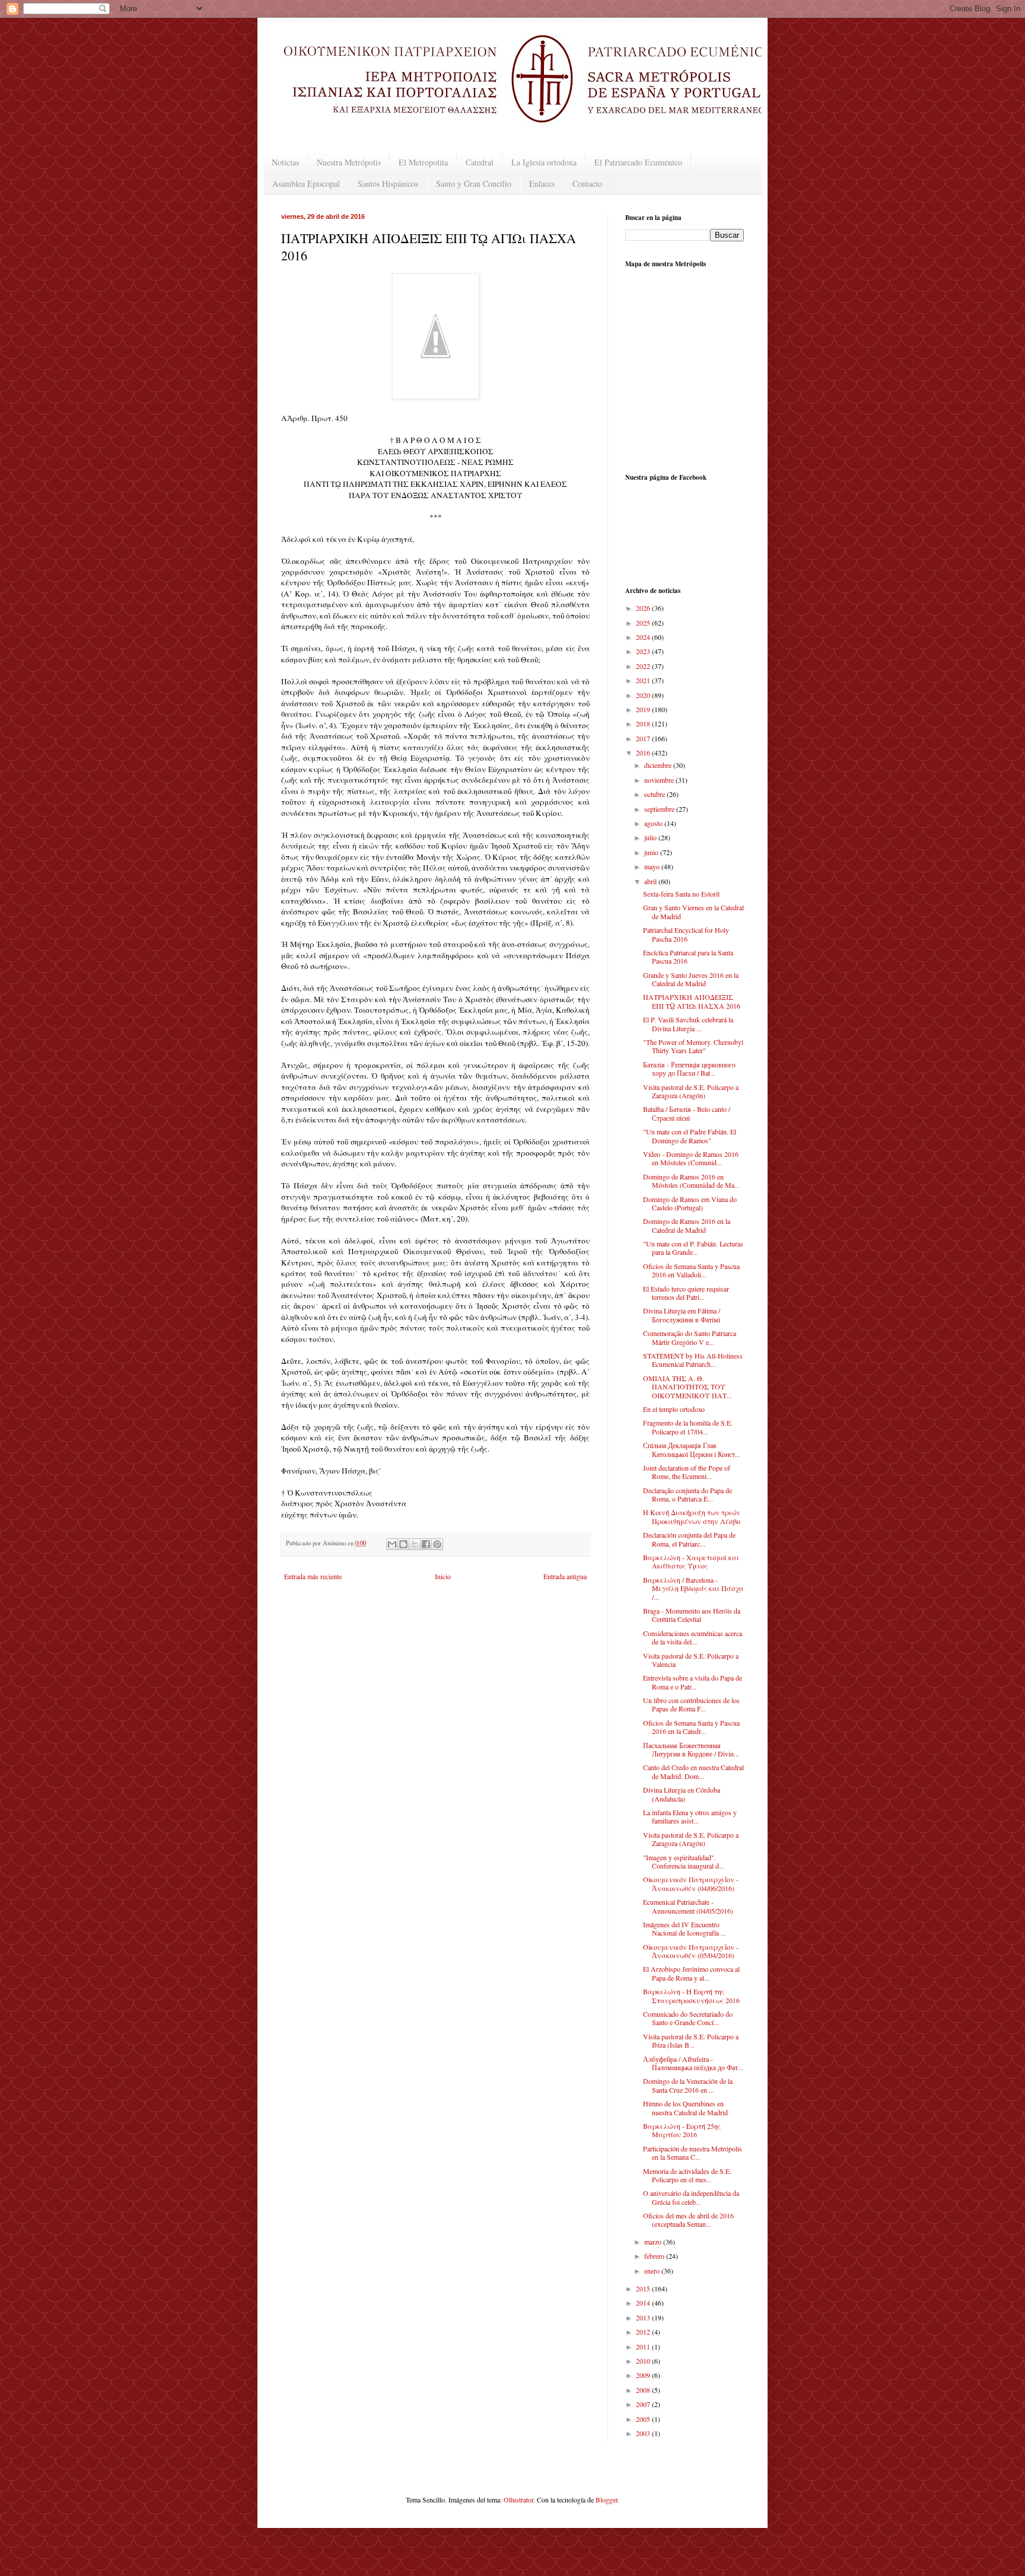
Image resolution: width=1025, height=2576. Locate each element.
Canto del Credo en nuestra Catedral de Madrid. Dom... (693, 1771)
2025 (644, 623)
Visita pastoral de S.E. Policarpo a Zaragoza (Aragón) (691, 1091)
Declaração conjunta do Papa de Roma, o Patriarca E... (687, 1494)
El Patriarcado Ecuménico (638, 162)
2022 (644, 666)
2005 (644, 2419)
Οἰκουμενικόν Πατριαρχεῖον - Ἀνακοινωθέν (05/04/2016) (691, 1951)
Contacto (587, 184)
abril (651, 881)
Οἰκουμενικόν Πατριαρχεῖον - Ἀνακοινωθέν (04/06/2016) (691, 1883)
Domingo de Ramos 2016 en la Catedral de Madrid (687, 1225)
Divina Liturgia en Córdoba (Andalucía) (682, 1794)
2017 (644, 738)
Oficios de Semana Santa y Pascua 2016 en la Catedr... (691, 1727)
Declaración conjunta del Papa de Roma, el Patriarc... (689, 1539)
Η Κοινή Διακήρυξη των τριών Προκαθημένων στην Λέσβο (692, 1516)
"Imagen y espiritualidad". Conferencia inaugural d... (684, 1861)
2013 (644, 2317)
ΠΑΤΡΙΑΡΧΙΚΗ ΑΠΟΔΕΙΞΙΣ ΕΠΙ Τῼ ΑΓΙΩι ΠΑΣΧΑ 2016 (692, 1001)
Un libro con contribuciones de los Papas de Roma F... (691, 1704)
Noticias (285, 162)
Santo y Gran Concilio (474, 184)
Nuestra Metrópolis (349, 162)
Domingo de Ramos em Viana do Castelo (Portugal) (690, 1203)
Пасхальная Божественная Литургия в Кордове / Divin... (691, 1749)
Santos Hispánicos (388, 184)
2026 (644, 608)
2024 (644, 637)
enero (653, 2271)
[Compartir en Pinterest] (437, 1544)
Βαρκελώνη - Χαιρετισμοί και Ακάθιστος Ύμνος (691, 1561)
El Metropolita (423, 162)
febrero (655, 2256)
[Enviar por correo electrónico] (392, 1544)
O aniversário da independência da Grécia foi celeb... (691, 2197)
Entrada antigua (565, 1576)
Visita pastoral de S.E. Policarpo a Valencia (691, 1660)
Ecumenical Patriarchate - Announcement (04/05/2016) (688, 1906)
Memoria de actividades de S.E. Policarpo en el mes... (687, 2175)
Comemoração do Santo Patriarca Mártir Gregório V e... (690, 1337)
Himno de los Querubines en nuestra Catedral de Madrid (685, 2108)
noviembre (660, 780)
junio (652, 852)
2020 (644, 695)
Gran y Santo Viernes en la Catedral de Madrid (693, 911)
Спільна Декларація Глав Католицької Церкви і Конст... (692, 1449)
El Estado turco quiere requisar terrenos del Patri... (686, 1293)
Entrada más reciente (313, 1576)
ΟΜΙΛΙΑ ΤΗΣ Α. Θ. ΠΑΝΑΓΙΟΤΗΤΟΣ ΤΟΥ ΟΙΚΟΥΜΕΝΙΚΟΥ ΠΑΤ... (687, 1387)
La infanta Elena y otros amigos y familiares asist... (690, 1816)
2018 (644, 723)
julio (651, 837)
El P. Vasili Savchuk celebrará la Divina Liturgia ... (688, 1024)
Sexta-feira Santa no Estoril (681, 894)
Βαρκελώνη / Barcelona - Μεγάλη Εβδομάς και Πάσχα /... (693, 1588)
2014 (644, 2303)
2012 (644, 2332)
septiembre (660, 809)
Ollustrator (518, 2500)
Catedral (480, 162)
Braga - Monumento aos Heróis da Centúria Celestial (692, 1615)
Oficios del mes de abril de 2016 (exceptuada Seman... (688, 2220)
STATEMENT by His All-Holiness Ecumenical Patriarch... (693, 1360)
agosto (654, 823)
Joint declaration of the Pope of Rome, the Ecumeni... (687, 1472)
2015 (644, 2288)
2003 (644, 2433)
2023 (644, 651)
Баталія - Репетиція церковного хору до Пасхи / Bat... (689, 1069)
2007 (644, 2404)
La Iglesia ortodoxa (544, 162)
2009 (644, 2375)
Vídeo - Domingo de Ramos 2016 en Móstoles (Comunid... (691, 1158)
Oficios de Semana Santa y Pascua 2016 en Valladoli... (691, 1270)
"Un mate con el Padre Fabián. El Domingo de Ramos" (690, 1136)
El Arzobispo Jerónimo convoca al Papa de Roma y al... (691, 1973)
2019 (644, 709)
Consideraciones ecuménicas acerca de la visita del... (693, 1637)
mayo (653, 866)
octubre (655, 794)
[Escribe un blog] (403, 1544)
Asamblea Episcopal (306, 184)
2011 (644, 2347)
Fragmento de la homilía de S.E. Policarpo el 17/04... (688, 1427)
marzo (654, 2242)
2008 (644, 2390)
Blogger (607, 2500)
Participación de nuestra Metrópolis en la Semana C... (693, 2153)
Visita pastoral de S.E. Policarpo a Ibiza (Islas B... (691, 2041)
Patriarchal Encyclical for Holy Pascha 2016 (686, 934)
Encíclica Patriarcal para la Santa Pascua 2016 (688, 957)
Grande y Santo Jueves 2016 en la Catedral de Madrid (691, 979)
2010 (644, 2361)
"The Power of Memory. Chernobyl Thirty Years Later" (693, 1046)
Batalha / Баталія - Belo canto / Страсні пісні (687, 1113)
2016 (644, 753)
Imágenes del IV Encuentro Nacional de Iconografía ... (685, 1928)
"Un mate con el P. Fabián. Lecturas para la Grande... (693, 1248)
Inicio (443, 1576)
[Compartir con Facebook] (426, 1544)
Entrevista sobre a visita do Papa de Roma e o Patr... (693, 1682)
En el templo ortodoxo (674, 1409)
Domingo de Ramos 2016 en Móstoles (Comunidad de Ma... (691, 1181)
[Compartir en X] (415, 1544)
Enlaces (542, 184)
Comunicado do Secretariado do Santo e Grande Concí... (688, 2018)
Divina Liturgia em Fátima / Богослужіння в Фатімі (682, 1315)
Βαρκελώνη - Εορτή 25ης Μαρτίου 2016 (682, 2130)
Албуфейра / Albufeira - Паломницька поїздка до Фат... (693, 2063)
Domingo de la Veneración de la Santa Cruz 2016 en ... (688, 2085)
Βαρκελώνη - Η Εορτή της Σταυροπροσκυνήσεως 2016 (691, 1995)
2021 (644, 680)
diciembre (659, 765)
